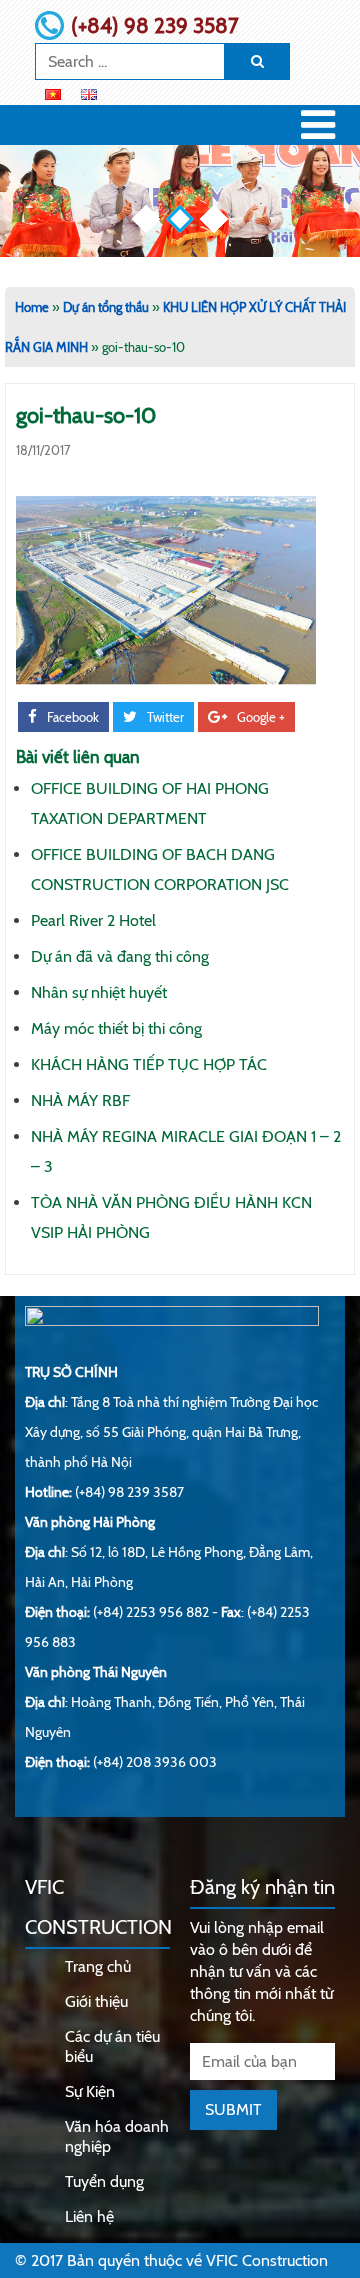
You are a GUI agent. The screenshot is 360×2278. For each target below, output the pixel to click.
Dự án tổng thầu (106, 307)
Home (32, 307)
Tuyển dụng (104, 2181)
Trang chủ (98, 1966)
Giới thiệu (96, 2001)
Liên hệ (89, 2216)
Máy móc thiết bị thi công (116, 1028)
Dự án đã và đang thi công (120, 956)
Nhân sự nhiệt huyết (99, 992)
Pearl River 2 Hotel (93, 920)
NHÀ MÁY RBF (80, 1100)
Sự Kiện (90, 2091)
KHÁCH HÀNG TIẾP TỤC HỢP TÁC (149, 1064)
